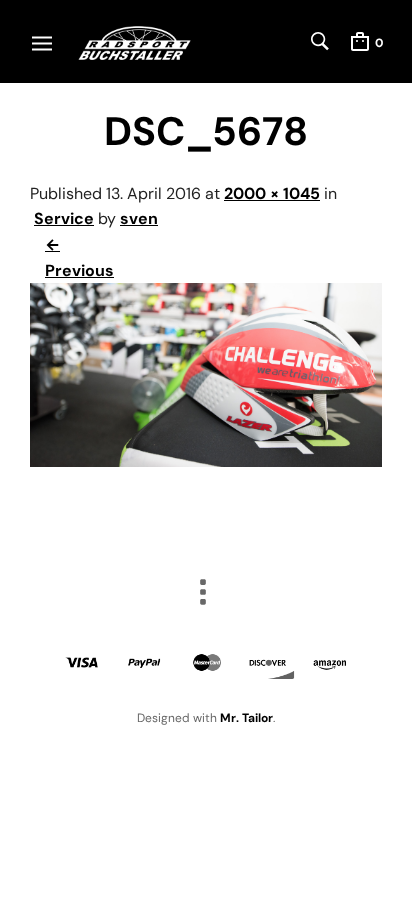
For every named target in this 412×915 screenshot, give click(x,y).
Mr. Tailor (246, 718)
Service (64, 218)
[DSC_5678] (206, 461)
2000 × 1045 (272, 193)
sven (139, 218)
